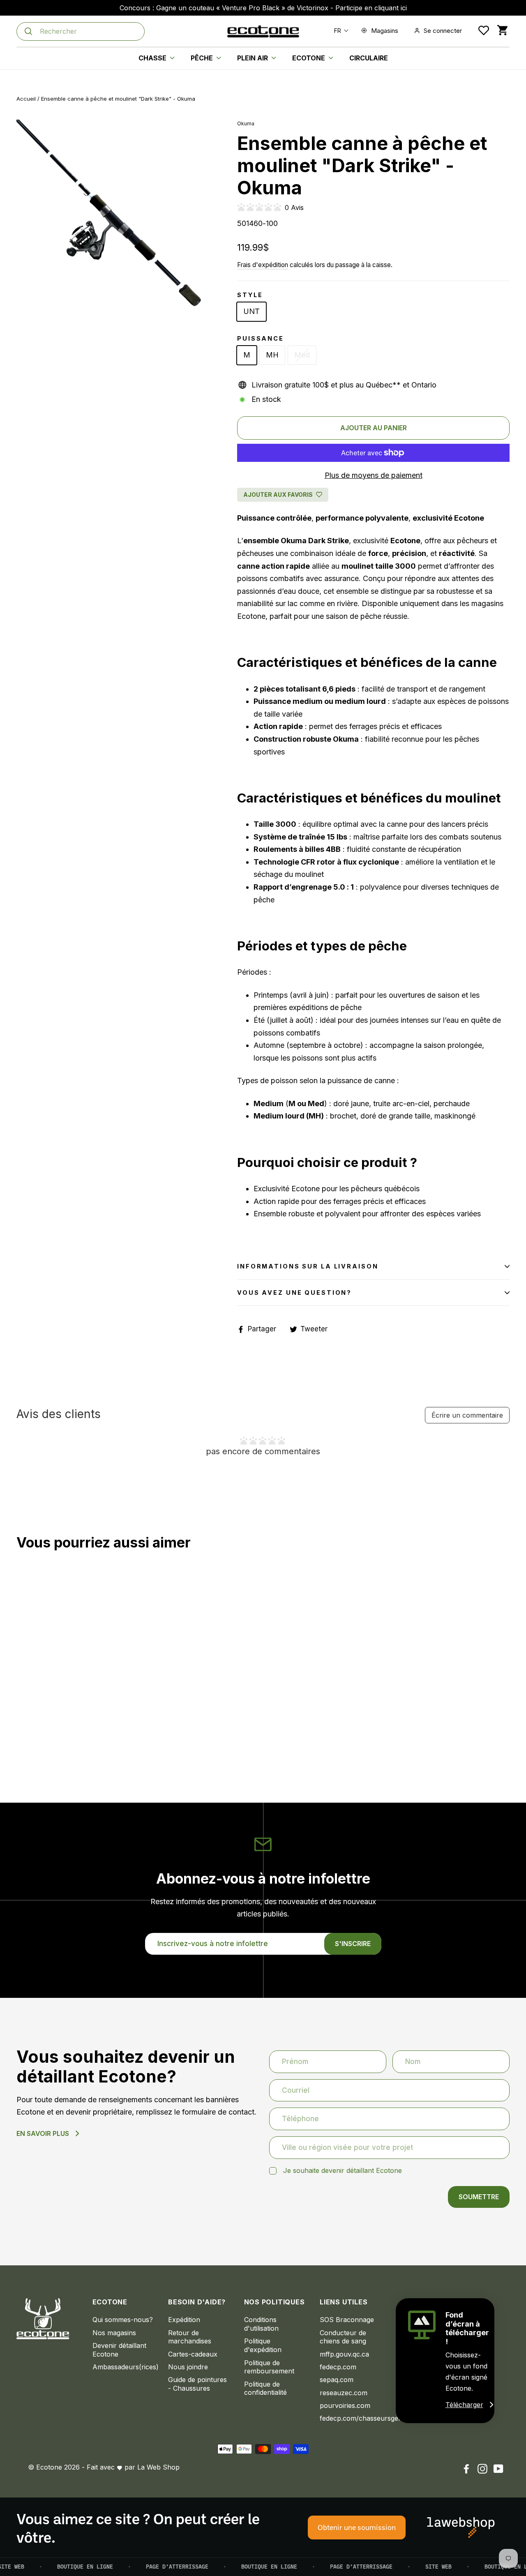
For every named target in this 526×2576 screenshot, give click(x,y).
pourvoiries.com (345, 2405)
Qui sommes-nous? (123, 2320)
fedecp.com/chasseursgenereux (352, 2418)
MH (272, 355)
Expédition (184, 2320)
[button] (339, 31)
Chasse (153, 58)
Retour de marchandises (190, 2337)
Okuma (246, 123)
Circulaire (369, 58)
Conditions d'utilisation (261, 2324)
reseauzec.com (344, 2393)
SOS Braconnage (347, 2320)
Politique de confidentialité (265, 2388)
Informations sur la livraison (308, 1266)
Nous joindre (188, 2367)
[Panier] (502, 31)
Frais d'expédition (263, 265)
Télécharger (464, 2405)
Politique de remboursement (269, 2367)
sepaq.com (337, 2380)
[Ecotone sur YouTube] (498, 2469)
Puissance (261, 338)
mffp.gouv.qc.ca (344, 2354)
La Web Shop (158, 2467)
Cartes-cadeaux (193, 2354)
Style (250, 295)
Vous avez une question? (294, 1293)
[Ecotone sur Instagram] (482, 2469)
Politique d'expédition (263, 2345)
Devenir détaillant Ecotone (119, 2350)
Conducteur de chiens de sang (343, 2337)
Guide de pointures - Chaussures (197, 2384)
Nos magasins (114, 2333)
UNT (251, 311)
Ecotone (309, 58)
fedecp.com (338, 2367)
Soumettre (479, 2197)
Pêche (203, 58)
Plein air (253, 58)
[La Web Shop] (461, 2528)
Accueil (26, 99)
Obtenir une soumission (357, 2527)
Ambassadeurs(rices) (124, 2367)
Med (302, 355)
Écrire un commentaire (467, 1415)
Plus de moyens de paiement (374, 475)
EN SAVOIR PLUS (43, 2133)
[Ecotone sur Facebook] (466, 2469)
